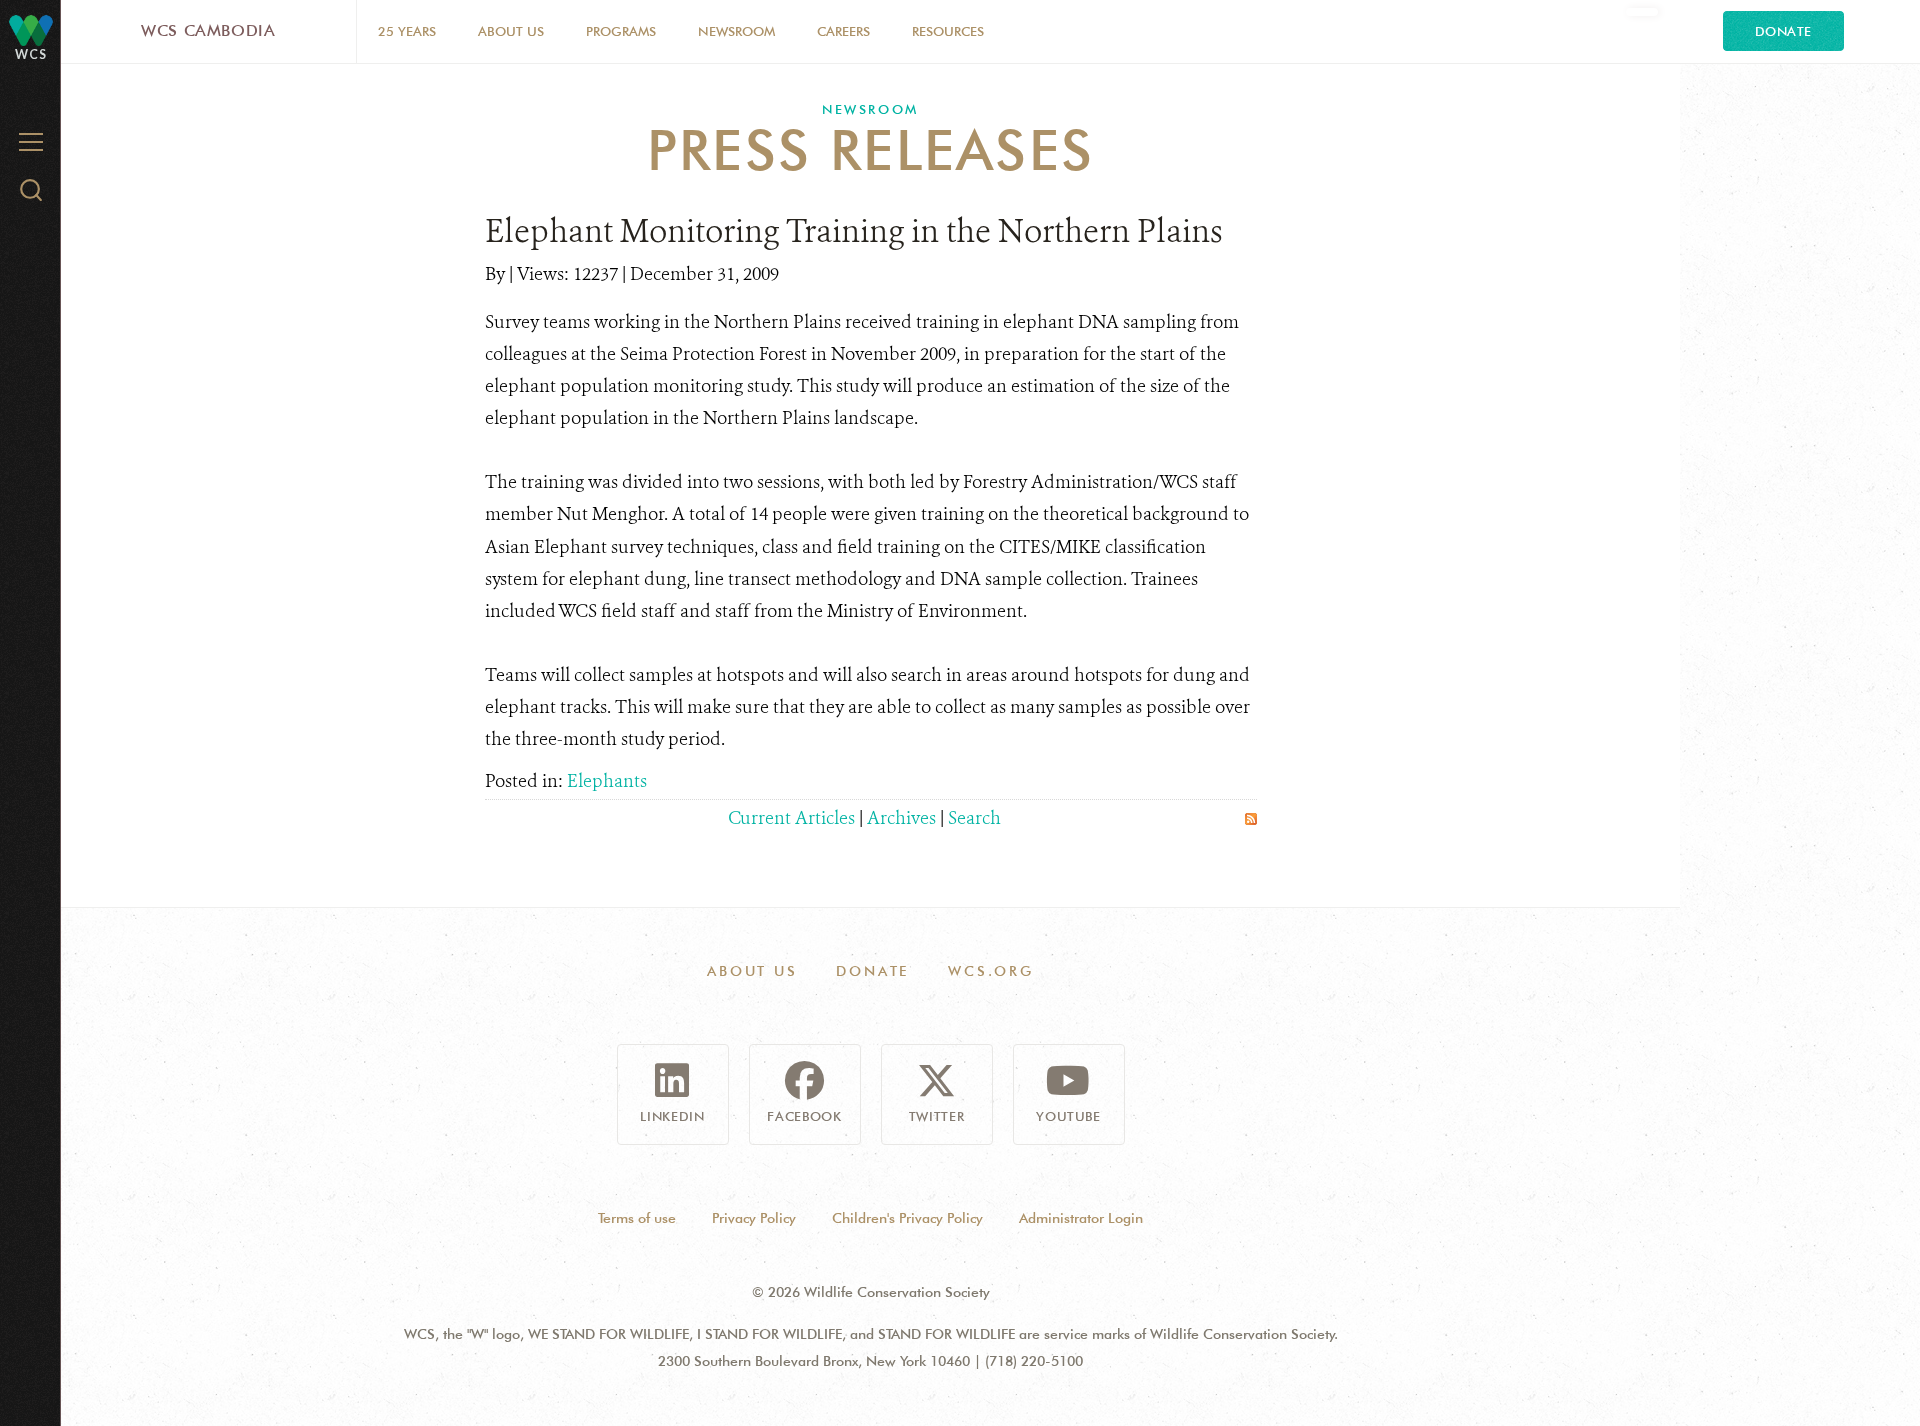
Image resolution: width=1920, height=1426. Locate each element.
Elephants (607, 781)
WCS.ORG (991, 971)
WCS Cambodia (208, 30)
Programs (621, 31)
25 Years (407, 31)
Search (974, 818)
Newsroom (736, 31)
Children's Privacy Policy (907, 1218)
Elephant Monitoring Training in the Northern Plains (854, 231)
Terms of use (637, 1218)
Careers (843, 31)
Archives (901, 818)
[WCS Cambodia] (31, 29)
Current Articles (791, 818)
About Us (511, 31)
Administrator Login (1081, 1218)
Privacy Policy (754, 1218)
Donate (1783, 31)
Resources (948, 31)
